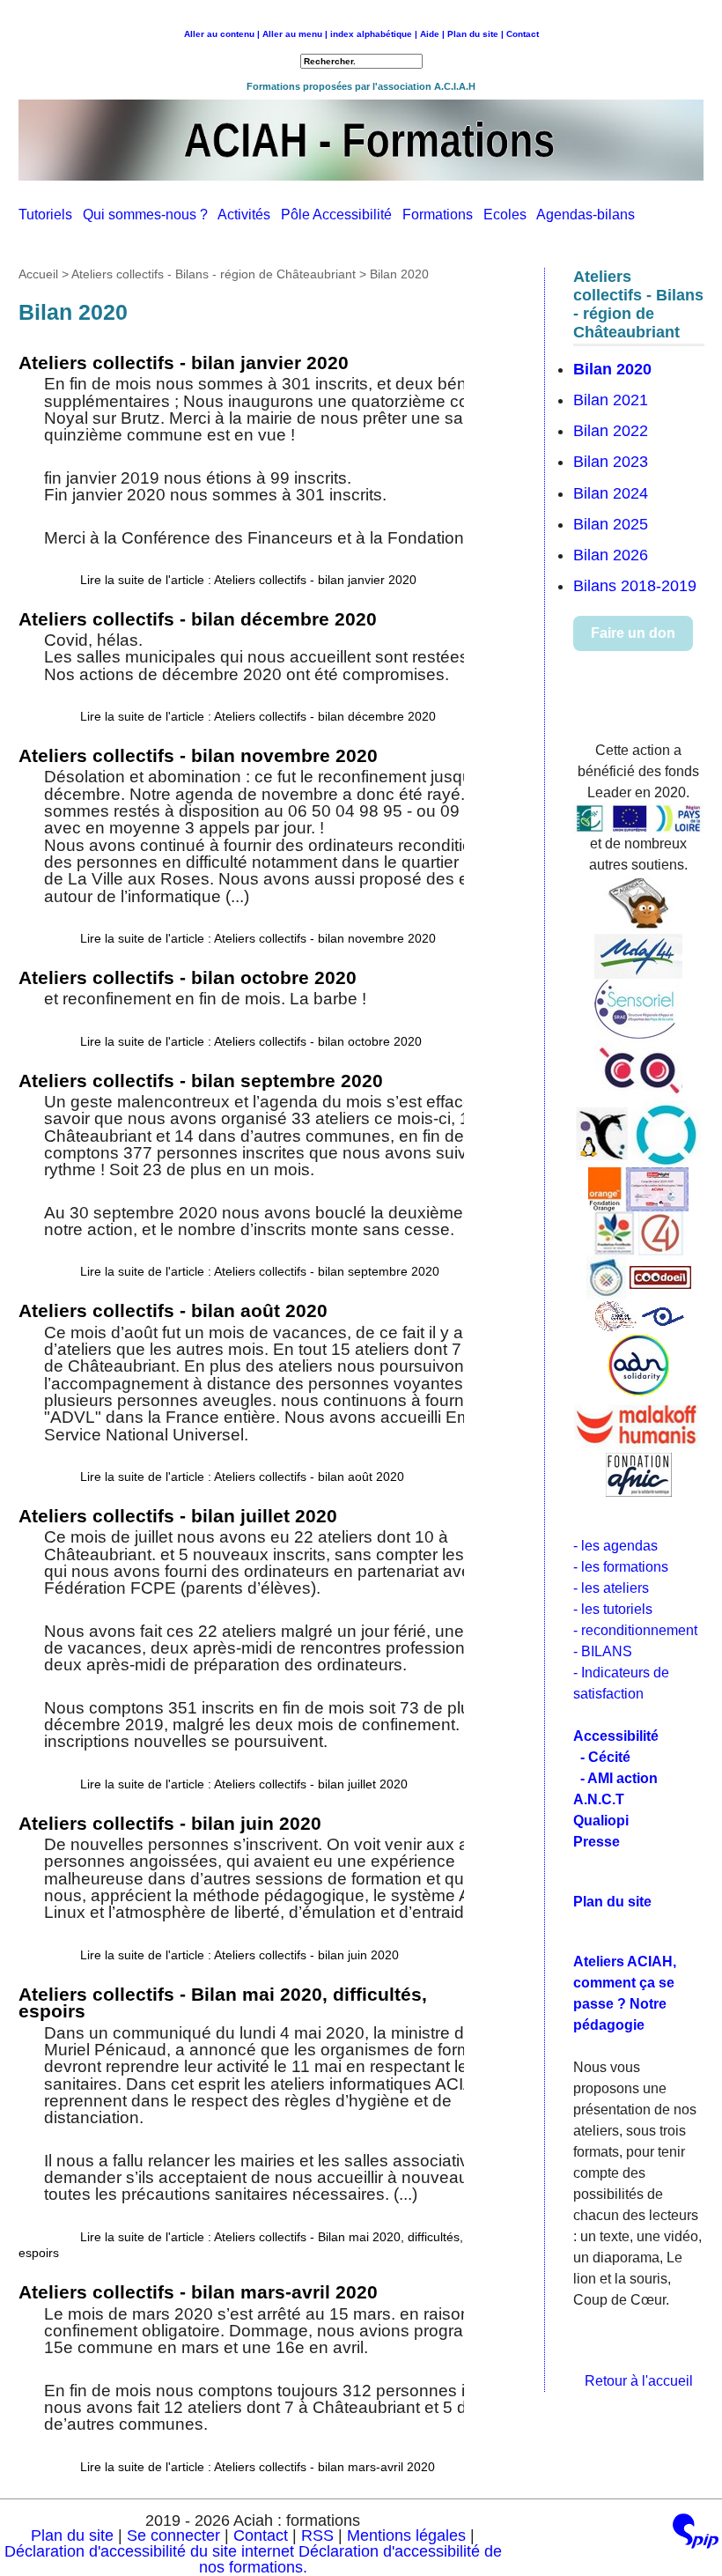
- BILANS (603, 1651)
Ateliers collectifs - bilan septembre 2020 (201, 1081)
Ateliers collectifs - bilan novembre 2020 (198, 755)
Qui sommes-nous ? (150, 215)
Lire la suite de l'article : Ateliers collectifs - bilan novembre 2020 (258, 938)
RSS (320, 2535)
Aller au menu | (295, 34)
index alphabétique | (374, 34)
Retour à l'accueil (639, 2381)
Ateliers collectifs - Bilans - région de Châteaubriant (214, 274)
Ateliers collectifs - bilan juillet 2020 (178, 1516)
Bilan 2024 (611, 493)
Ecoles (510, 215)
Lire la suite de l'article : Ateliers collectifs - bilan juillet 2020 (244, 1784)
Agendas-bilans (589, 215)
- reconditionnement (635, 1630)
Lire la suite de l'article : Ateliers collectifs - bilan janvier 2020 (248, 580)
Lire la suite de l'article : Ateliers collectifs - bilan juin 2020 (239, 1955)
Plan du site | (477, 34)
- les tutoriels (613, 1609)
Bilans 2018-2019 (635, 586)
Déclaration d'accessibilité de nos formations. (350, 2559)
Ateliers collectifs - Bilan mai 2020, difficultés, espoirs (223, 2003)
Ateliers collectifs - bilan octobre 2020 (188, 977)
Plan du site (72, 2535)
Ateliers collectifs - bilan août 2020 (173, 1310)
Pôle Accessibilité (342, 215)
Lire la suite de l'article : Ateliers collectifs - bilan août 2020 (242, 1477)
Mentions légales (406, 2535)
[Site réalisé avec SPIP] (696, 2535)
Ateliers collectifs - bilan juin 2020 (170, 1823)
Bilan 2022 (611, 431)
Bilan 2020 (612, 369)
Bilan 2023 (611, 462)
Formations (443, 215)
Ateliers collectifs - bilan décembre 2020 (198, 619)
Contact (523, 34)
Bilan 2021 (611, 400)
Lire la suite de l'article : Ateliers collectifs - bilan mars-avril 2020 (258, 2467)
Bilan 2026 (611, 555)
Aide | (432, 34)
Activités (249, 215)
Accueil (38, 274)
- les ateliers (611, 1588)
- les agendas (615, 1546)
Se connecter (173, 2535)
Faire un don (633, 633)
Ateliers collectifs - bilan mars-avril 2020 (198, 2292)
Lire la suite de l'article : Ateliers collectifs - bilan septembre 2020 (260, 1271)
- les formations (621, 1567)
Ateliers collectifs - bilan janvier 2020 (184, 363)
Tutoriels (51, 215)
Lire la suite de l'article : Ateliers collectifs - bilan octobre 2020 (251, 1041)
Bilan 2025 (611, 524)
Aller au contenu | (222, 34)
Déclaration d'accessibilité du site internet (149, 2551)
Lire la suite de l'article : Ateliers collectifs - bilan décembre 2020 (258, 716)
